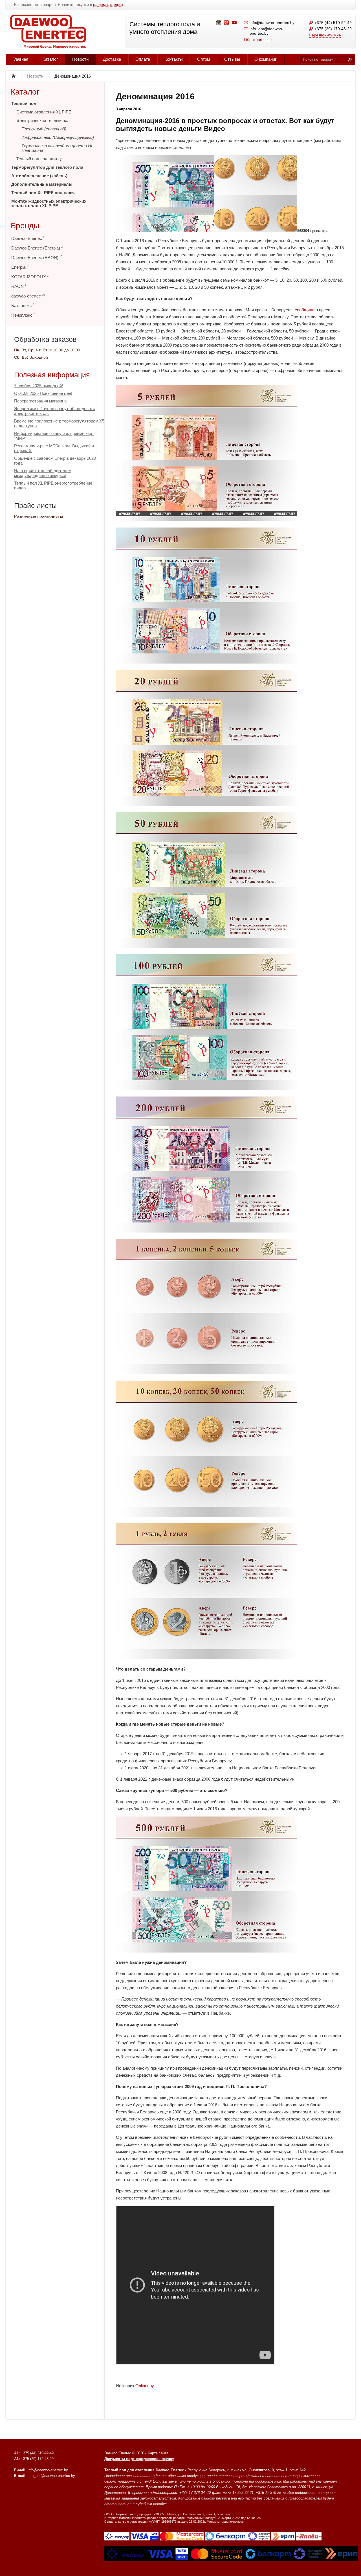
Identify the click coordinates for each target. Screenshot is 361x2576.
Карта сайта (158, 2453)
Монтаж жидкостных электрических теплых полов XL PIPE (49, 203)
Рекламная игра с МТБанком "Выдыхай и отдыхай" (54, 448)
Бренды (25, 226)
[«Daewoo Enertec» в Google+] (227, 23)
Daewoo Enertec (28, 238)
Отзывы (232, 59)
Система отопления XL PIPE (44, 112)
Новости (80, 59)
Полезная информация (52, 375)
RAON (19, 286)
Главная (20, 59)
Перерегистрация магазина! (41, 401)
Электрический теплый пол (43, 120)
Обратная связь (259, 40)
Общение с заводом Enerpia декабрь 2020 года (55, 461)
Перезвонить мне (325, 35)
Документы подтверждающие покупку (139, 2459)
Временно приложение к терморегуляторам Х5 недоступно (59, 423)
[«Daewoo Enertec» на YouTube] (235, 23)
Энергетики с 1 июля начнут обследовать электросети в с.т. (55, 411)
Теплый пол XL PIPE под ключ (43, 193)
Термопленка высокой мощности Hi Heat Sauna (57, 148)
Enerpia (20, 267)
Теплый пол (24, 103)
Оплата (143, 59)
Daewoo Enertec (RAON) (37, 258)
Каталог (50, 59)
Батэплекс (23, 306)
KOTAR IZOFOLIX (30, 277)
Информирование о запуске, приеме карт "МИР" (54, 436)
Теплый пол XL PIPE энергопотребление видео (53, 485)
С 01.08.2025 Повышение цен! (43, 393)
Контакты (174, 59)
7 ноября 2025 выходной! (38, 386)
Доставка (112, 59)
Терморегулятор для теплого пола (47, 167)
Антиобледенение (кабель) (39, 176)
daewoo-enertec (28, 296)
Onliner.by (145, 2386)
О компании (266, 59)
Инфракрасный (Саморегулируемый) (58, 137)
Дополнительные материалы (42, 184)
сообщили (305, 310)
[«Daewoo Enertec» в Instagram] (219, 23)
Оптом (203, 59)
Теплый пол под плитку (39, 159)
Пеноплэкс (23, 315)
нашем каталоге (108, 5)
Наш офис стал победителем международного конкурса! (43, 473)
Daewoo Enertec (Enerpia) (37, 248)
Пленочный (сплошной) (44, 129)
